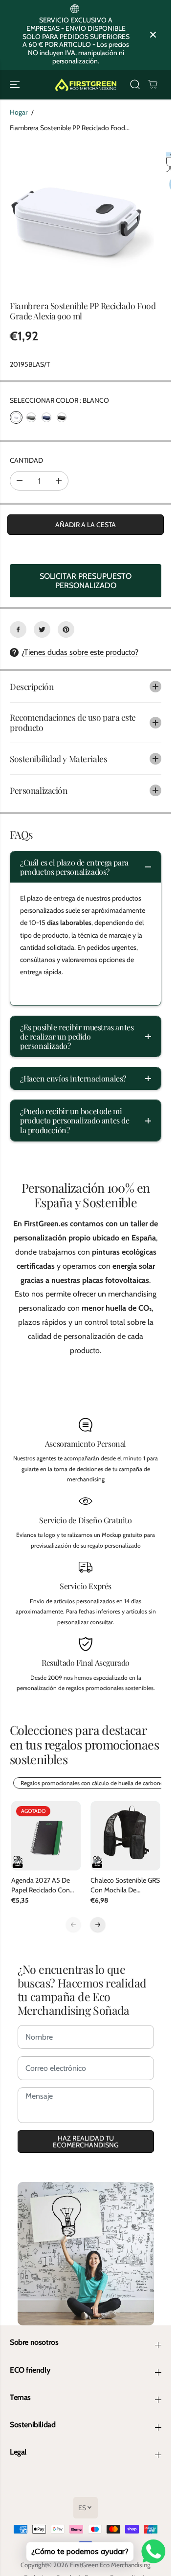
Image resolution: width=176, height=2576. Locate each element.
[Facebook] (18, 629)
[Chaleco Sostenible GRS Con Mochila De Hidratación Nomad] (125, 1836)
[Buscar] (135, 84)
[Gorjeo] (42, 629)
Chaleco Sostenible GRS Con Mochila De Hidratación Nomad (125, 1885)
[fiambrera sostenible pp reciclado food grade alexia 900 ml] (77, 214)
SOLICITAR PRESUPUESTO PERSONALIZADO (86, 581)
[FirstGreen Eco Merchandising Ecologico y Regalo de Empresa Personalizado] (86, 85)
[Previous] (73, 1925)
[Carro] (153, 84)
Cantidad (26, 460)
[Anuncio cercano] (153, 35)
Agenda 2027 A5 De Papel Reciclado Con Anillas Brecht (41, 1885)
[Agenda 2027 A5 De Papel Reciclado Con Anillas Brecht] (46, 1836)
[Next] (98, 1925)
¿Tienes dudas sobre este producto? (80, 652)
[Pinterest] (66, 629)
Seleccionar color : (59, 400)
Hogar (19, 112)
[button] (16, 85)
